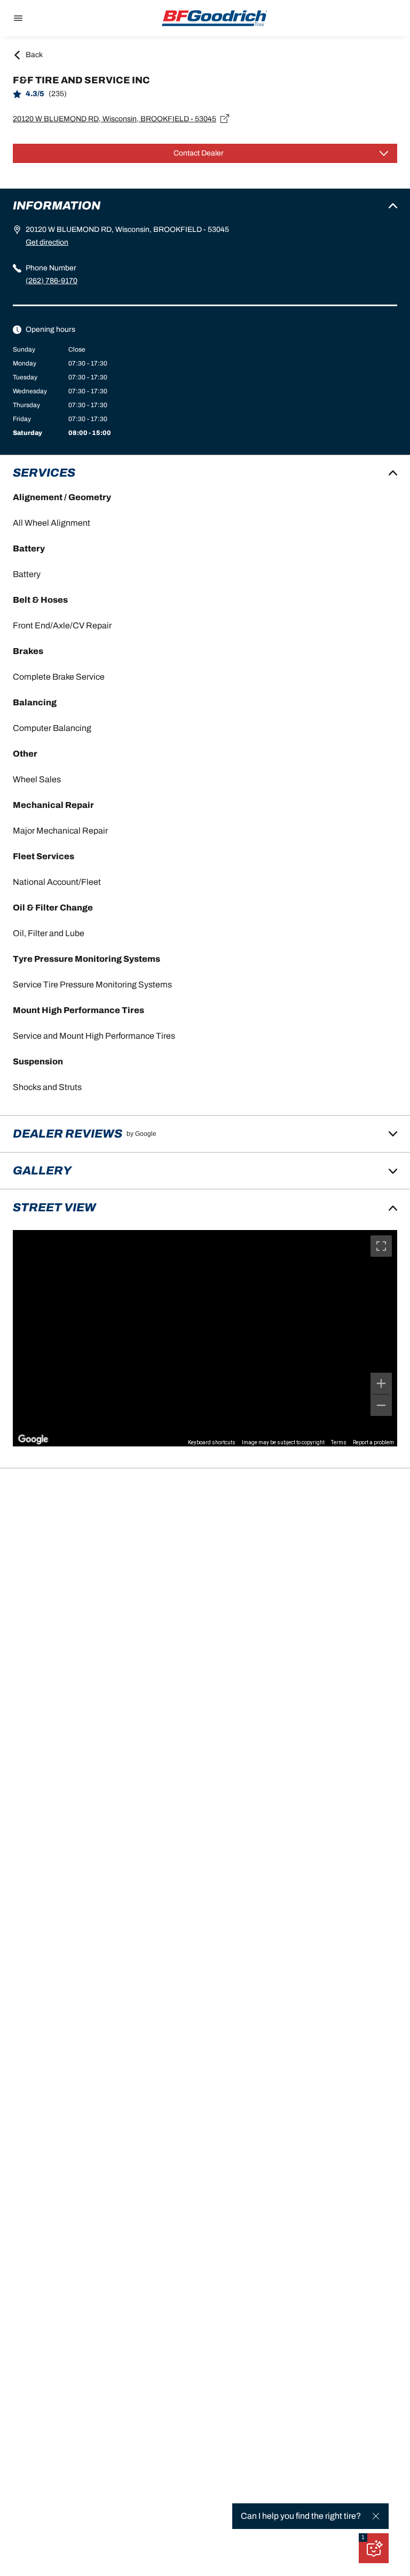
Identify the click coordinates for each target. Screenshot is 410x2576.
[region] (205, 1338)
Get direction (47, 242)
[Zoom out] (381, 1405)
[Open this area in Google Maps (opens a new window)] (33, 1439)
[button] (363, 2538)
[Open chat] (374, 2548)
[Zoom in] (381, 1383)
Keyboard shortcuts (212, 1442)
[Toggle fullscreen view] (381, 1246)
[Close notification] (376, 2516)
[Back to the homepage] (215, 18)
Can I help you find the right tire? (301, 2516)
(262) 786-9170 (52, 281)
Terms (339, 1442)
